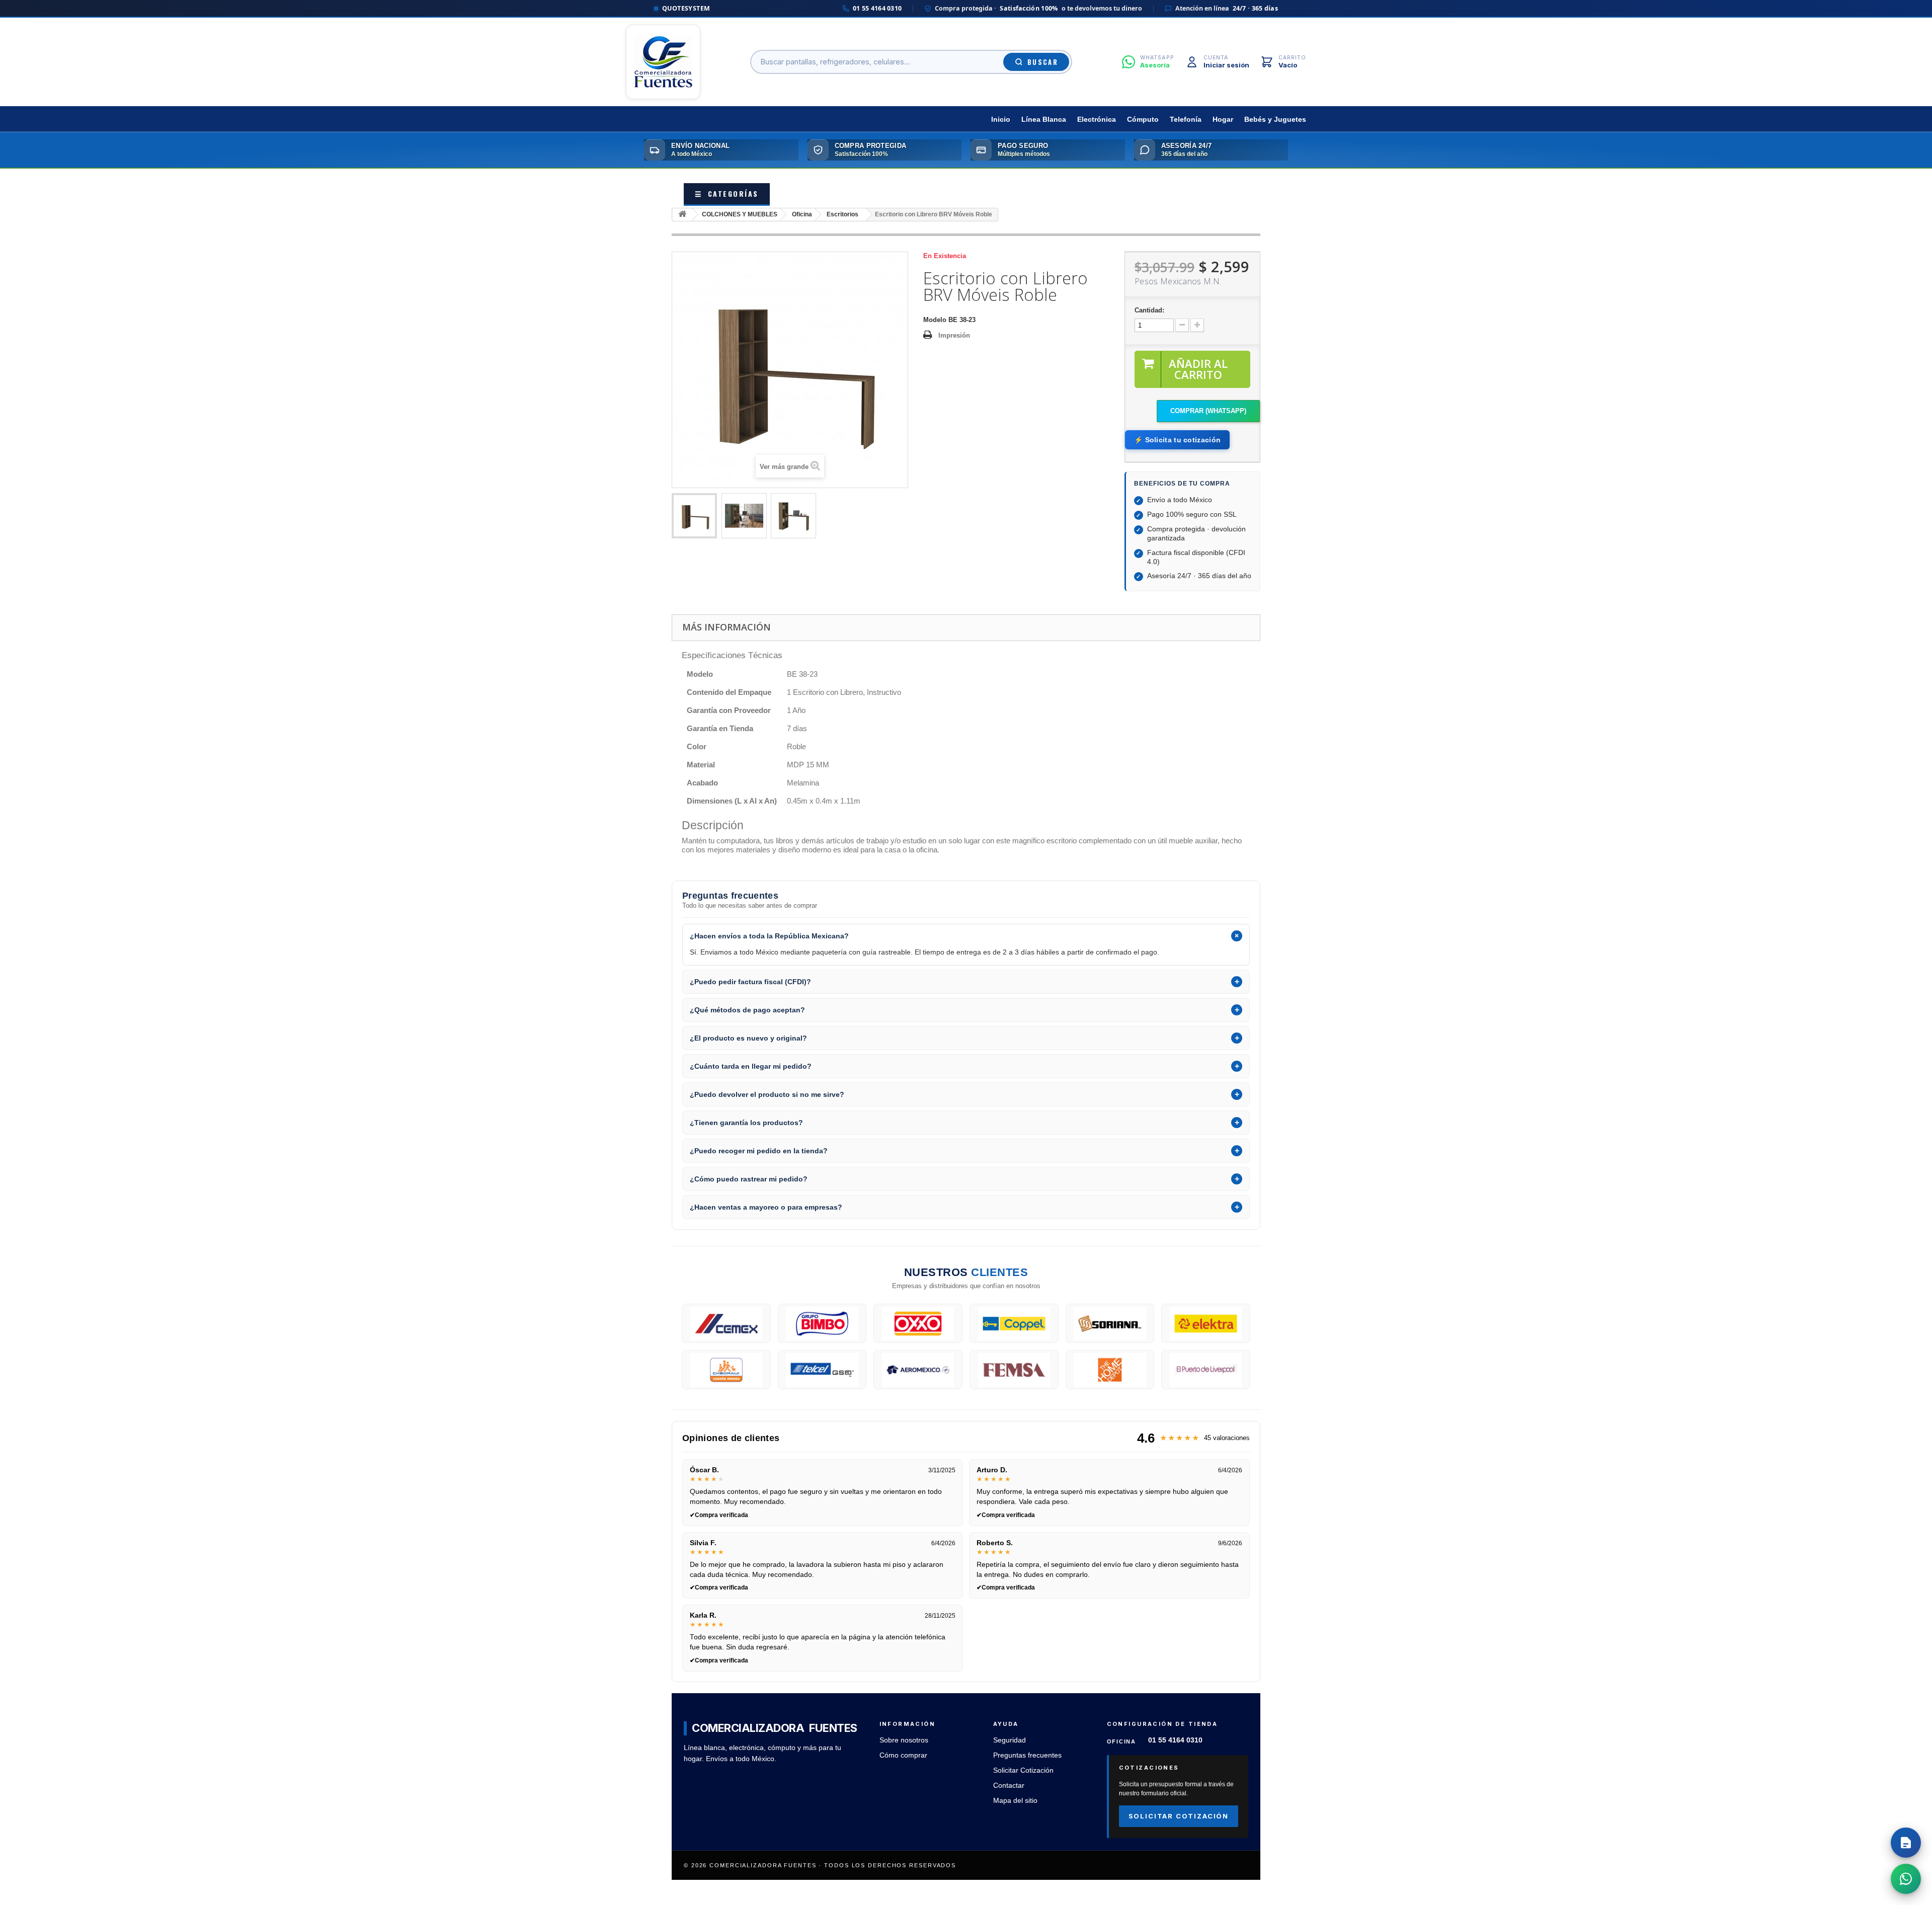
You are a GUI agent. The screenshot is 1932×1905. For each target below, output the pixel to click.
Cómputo (1143, 120)
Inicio (1001, 120)
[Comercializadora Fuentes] (663, 62)
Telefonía (1186, 120)
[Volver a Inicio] (682, 215)
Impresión (954, 335)
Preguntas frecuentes (1027, 1755)
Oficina (802, 214)
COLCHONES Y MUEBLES (740, 214)
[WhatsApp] (1906, 1879)
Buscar (1043, 62)
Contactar (1009, 1785)
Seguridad (1010, 1740)
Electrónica (1097, 120)
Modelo (935, 320)
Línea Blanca (1044, 120)
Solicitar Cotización (1023, 1770)
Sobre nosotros (904, 1740)
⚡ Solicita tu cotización (1177, 440)
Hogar (1223, 120)
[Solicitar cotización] (1906, 1843)
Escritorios (842, 214)
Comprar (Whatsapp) (1208, 411)
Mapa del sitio (1015, 1801)
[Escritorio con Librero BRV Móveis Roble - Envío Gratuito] (694, 516)
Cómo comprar (903, 1755)
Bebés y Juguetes (1275, 120)
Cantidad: (1149, 310)
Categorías (727, 193)
